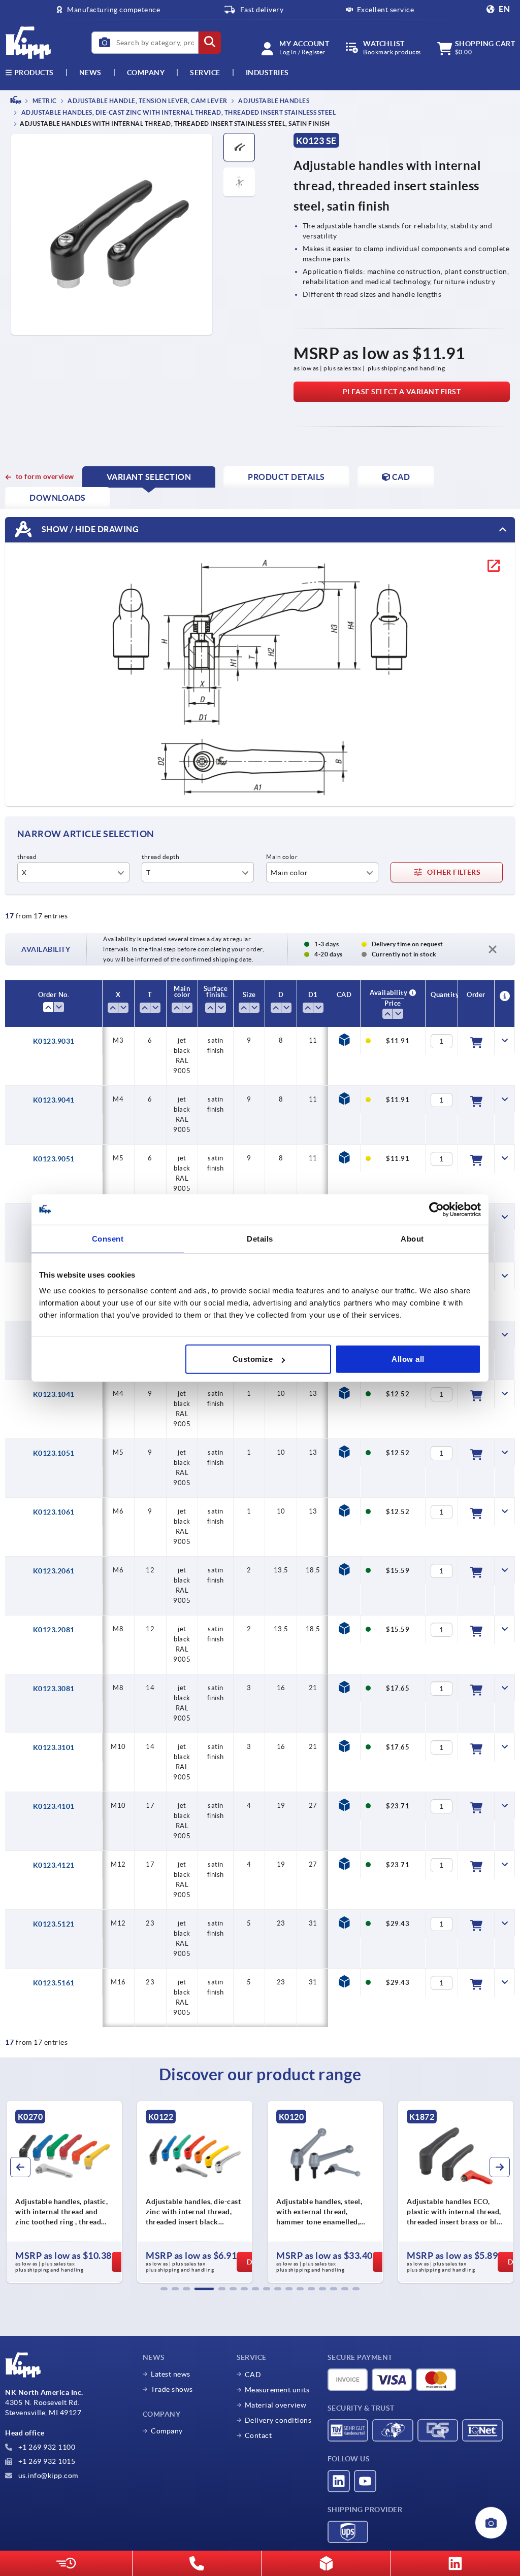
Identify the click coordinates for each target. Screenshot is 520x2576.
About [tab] (412, 1238)
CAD (253, 2375)
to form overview (45, 476)
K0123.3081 (54, 1689)
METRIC (44, 101)
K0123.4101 (54, 1806)
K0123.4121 (54, 1865)
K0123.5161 (54, 1983)
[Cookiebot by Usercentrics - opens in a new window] (436, 1209)
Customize (253, 1359)
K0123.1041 (54, 1394)
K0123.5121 (54, 1924)
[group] (64, 2192)
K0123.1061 (54, 1512)
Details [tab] (260, 1238)
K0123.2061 (54, 1571)
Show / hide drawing (89, 529)
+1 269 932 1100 (46, 2447)
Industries (267, 73)
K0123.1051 (54, 1453)
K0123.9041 (54, 1100)
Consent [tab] (108, 1238)
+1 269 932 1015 (46, 2461)
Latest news (171, 2374)
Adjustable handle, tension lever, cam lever (147, 101)
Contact (258, 2435)
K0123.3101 (54, 1747)
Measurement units (277, 2390)
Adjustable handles (273, 101)
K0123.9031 (54, 1041)
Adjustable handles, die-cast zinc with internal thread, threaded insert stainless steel (178, 113)
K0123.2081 (54, 1630)
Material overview (276, 2405)
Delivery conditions (278, 2420)
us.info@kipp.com (47, 2476)
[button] (164, 2289)
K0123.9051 (54, 1159)
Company (146, 73)
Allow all (408, 1359)
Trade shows (172, 2389)
